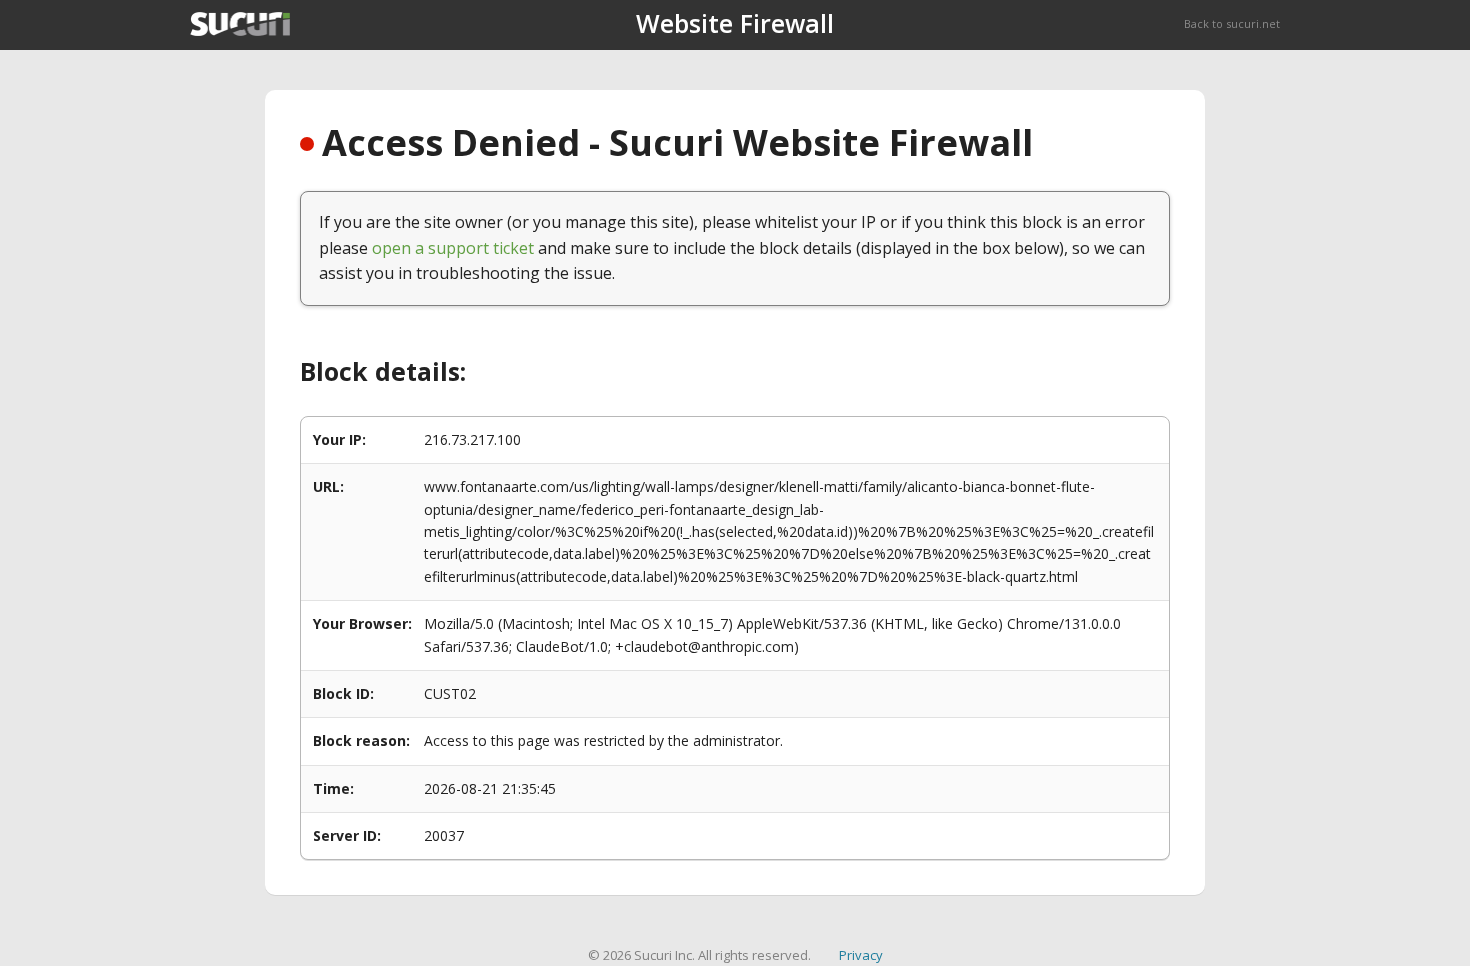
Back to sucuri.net (1232, 23)
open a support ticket (453, 248)
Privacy (861, 955)
